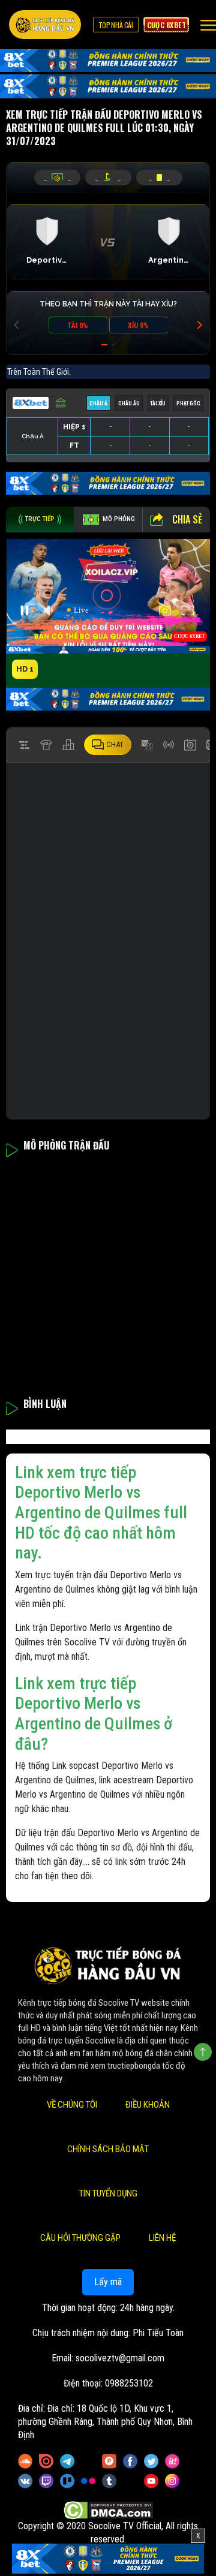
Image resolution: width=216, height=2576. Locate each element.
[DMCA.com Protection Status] (108, 2510)
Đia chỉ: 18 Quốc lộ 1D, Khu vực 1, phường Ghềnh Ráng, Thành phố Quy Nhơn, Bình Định (105, 2422)
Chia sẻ (187, 519)
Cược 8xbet (166, 25)
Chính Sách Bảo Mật (108, 2149)
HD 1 (25, 669)
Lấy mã (108, 2282)
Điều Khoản (148, 2105)
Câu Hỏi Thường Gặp (80, 2238)
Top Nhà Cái (116, 25)
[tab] (40, 520)
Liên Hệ (162, 2238)
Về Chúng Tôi (72, 2105)
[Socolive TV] (45, 25)
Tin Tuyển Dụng (108, 2193)
